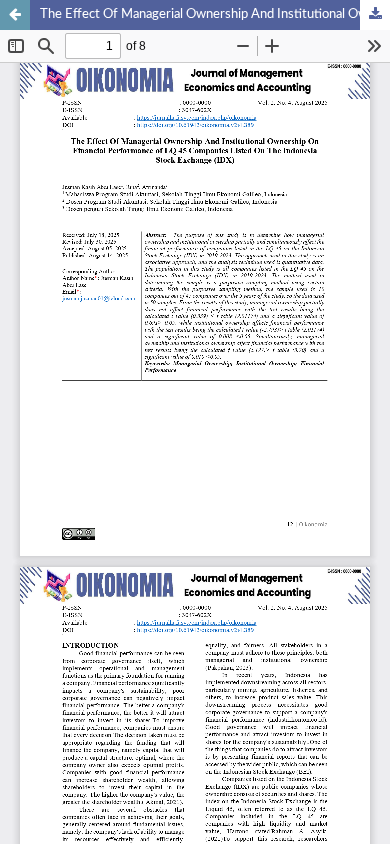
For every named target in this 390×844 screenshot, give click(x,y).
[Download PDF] (375, 15)
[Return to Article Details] (15, 15)
